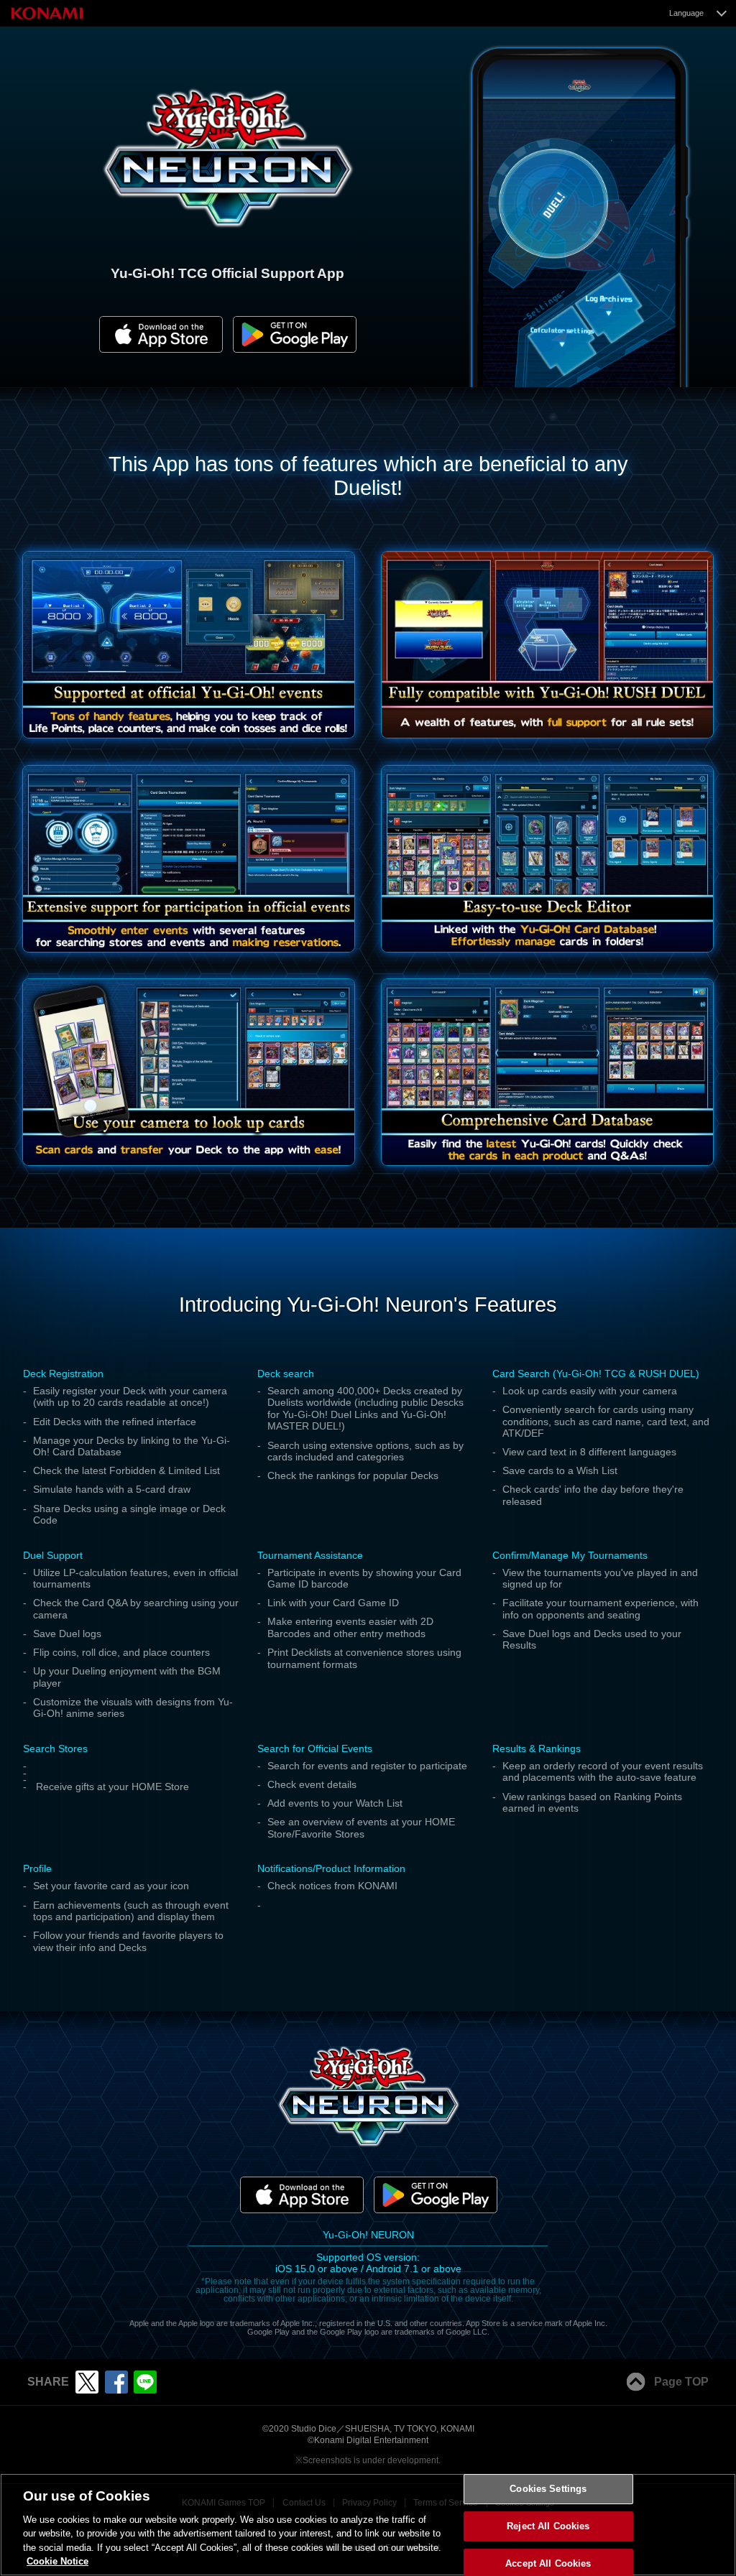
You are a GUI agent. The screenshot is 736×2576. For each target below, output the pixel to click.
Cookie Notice (57, 2561)
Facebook (116, 2382)
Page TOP (681, 2382)
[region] (368, 2525)
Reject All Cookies (548, 2526)
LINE (145, 2382)
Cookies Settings (548, 2489)
